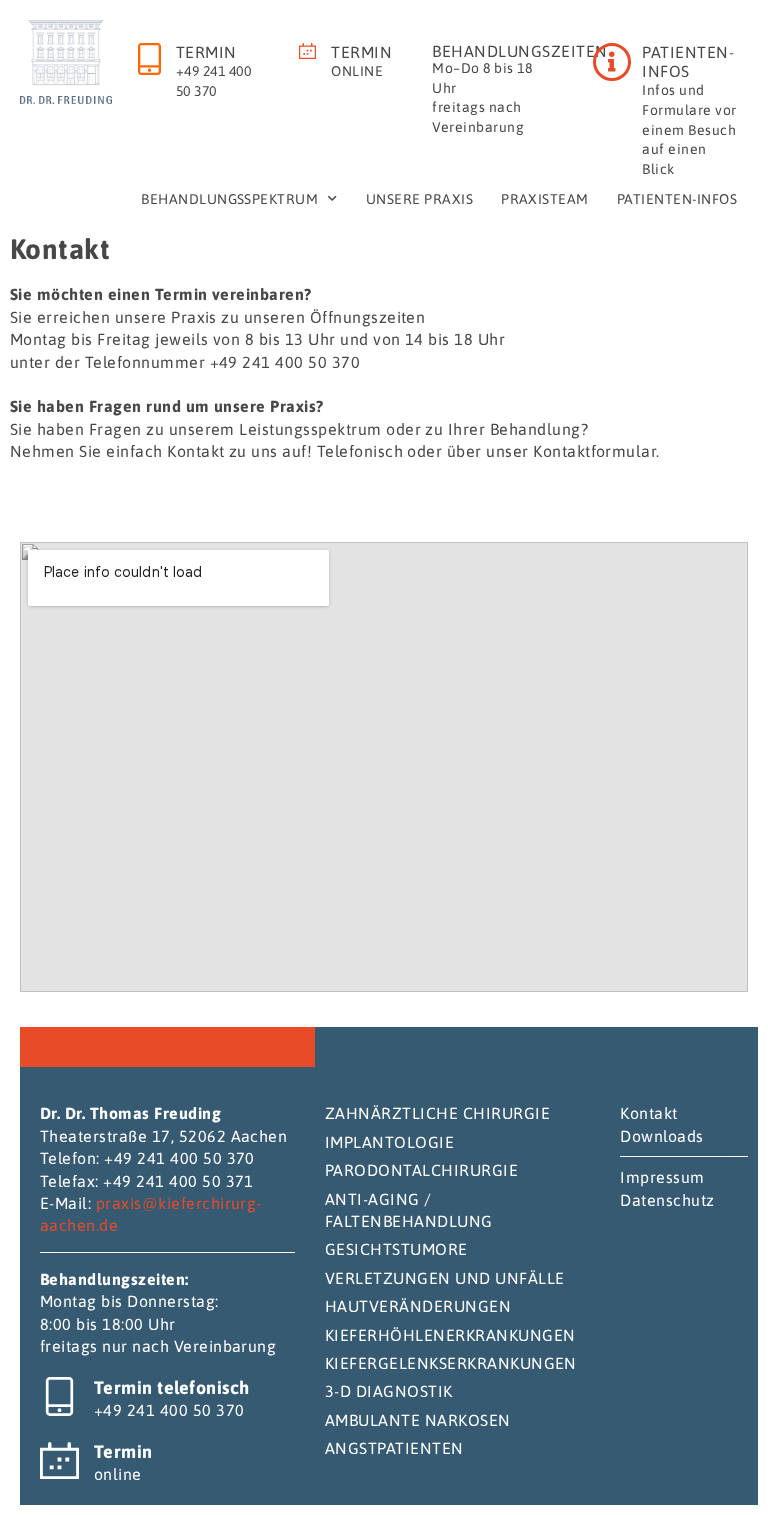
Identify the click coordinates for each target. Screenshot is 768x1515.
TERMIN (206, 52)
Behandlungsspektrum (229, 199)
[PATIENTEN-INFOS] (612, 62)
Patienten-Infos (677, 199)
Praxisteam (545, 199)
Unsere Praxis (419, 199)
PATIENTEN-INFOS (688, 61)
